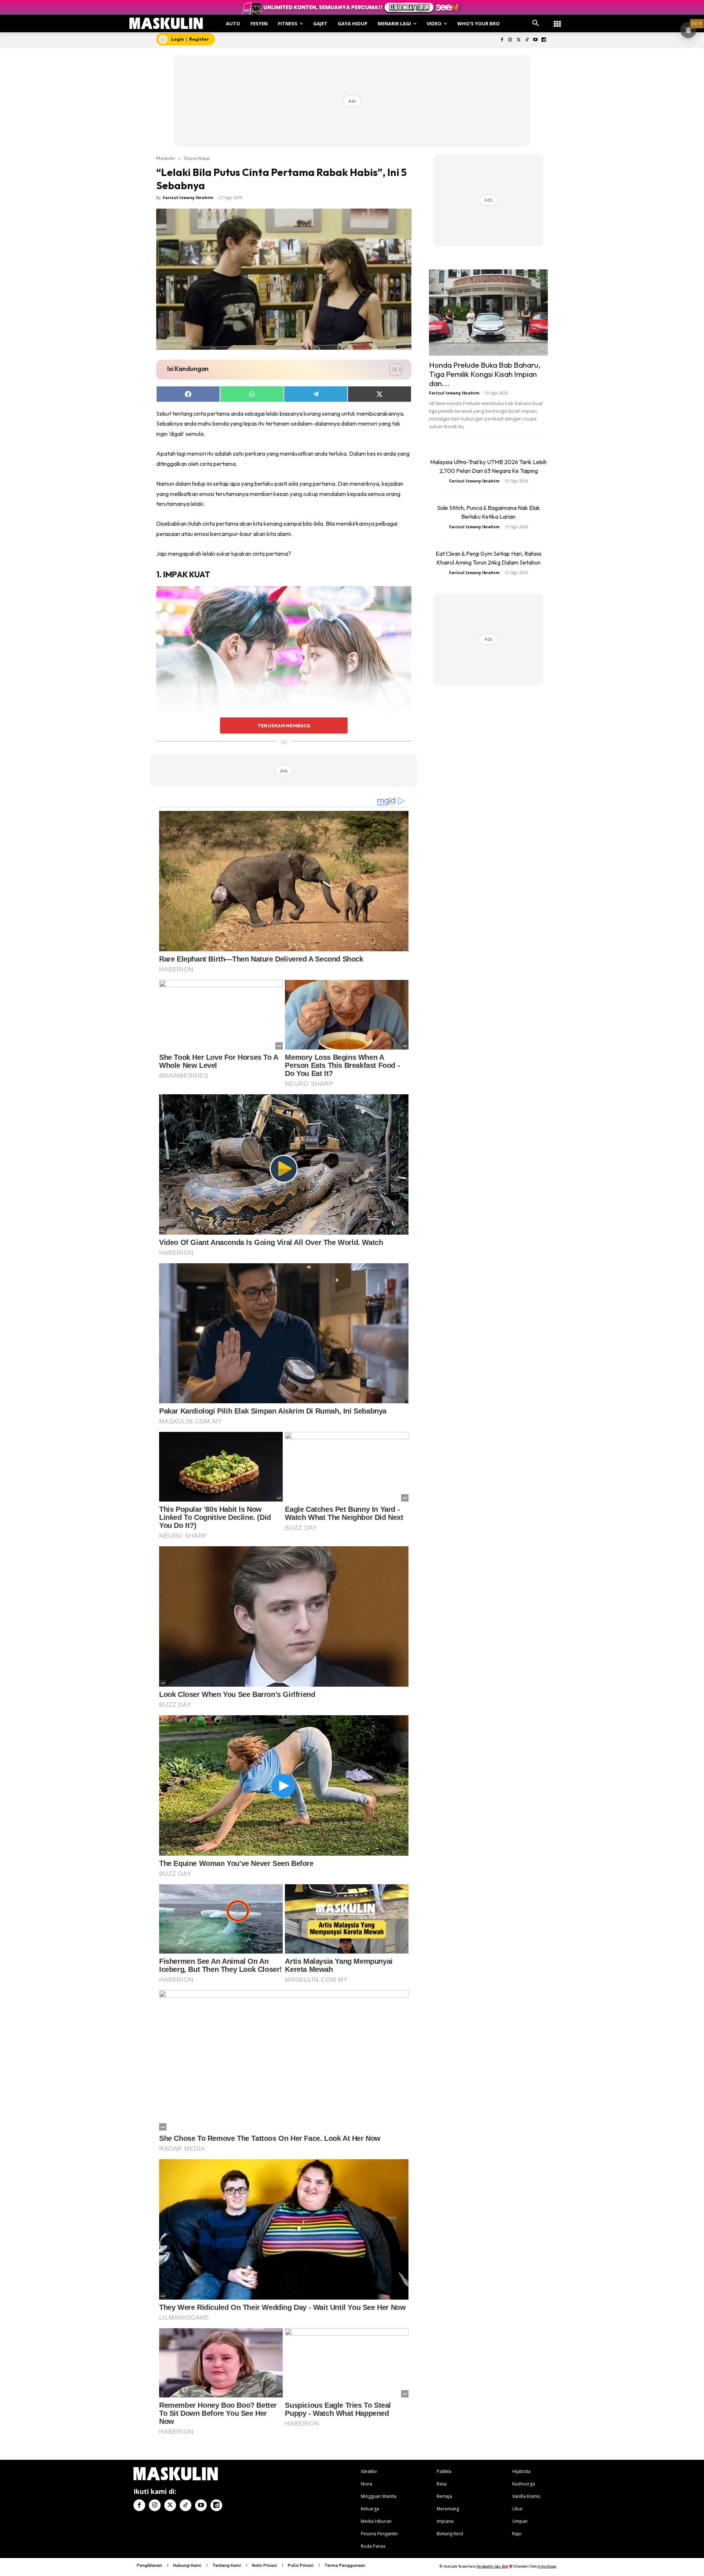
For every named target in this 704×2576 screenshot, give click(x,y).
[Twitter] (519, 40)
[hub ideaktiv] (557, 20)
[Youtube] (535, 40)
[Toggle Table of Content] (392, 370)
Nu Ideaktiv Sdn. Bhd (492, 2566)
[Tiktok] (527, 40)
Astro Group (547, 2566)
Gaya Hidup (197, 158)
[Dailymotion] (544, 40)
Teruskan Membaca (284, 725)
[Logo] (166, 23)
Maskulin (166, 158)
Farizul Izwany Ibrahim (188, 197)
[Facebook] (502, 40)
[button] (536, 23)
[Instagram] (510, 40)
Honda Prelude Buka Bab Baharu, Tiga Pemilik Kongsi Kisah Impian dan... (485, 374)
